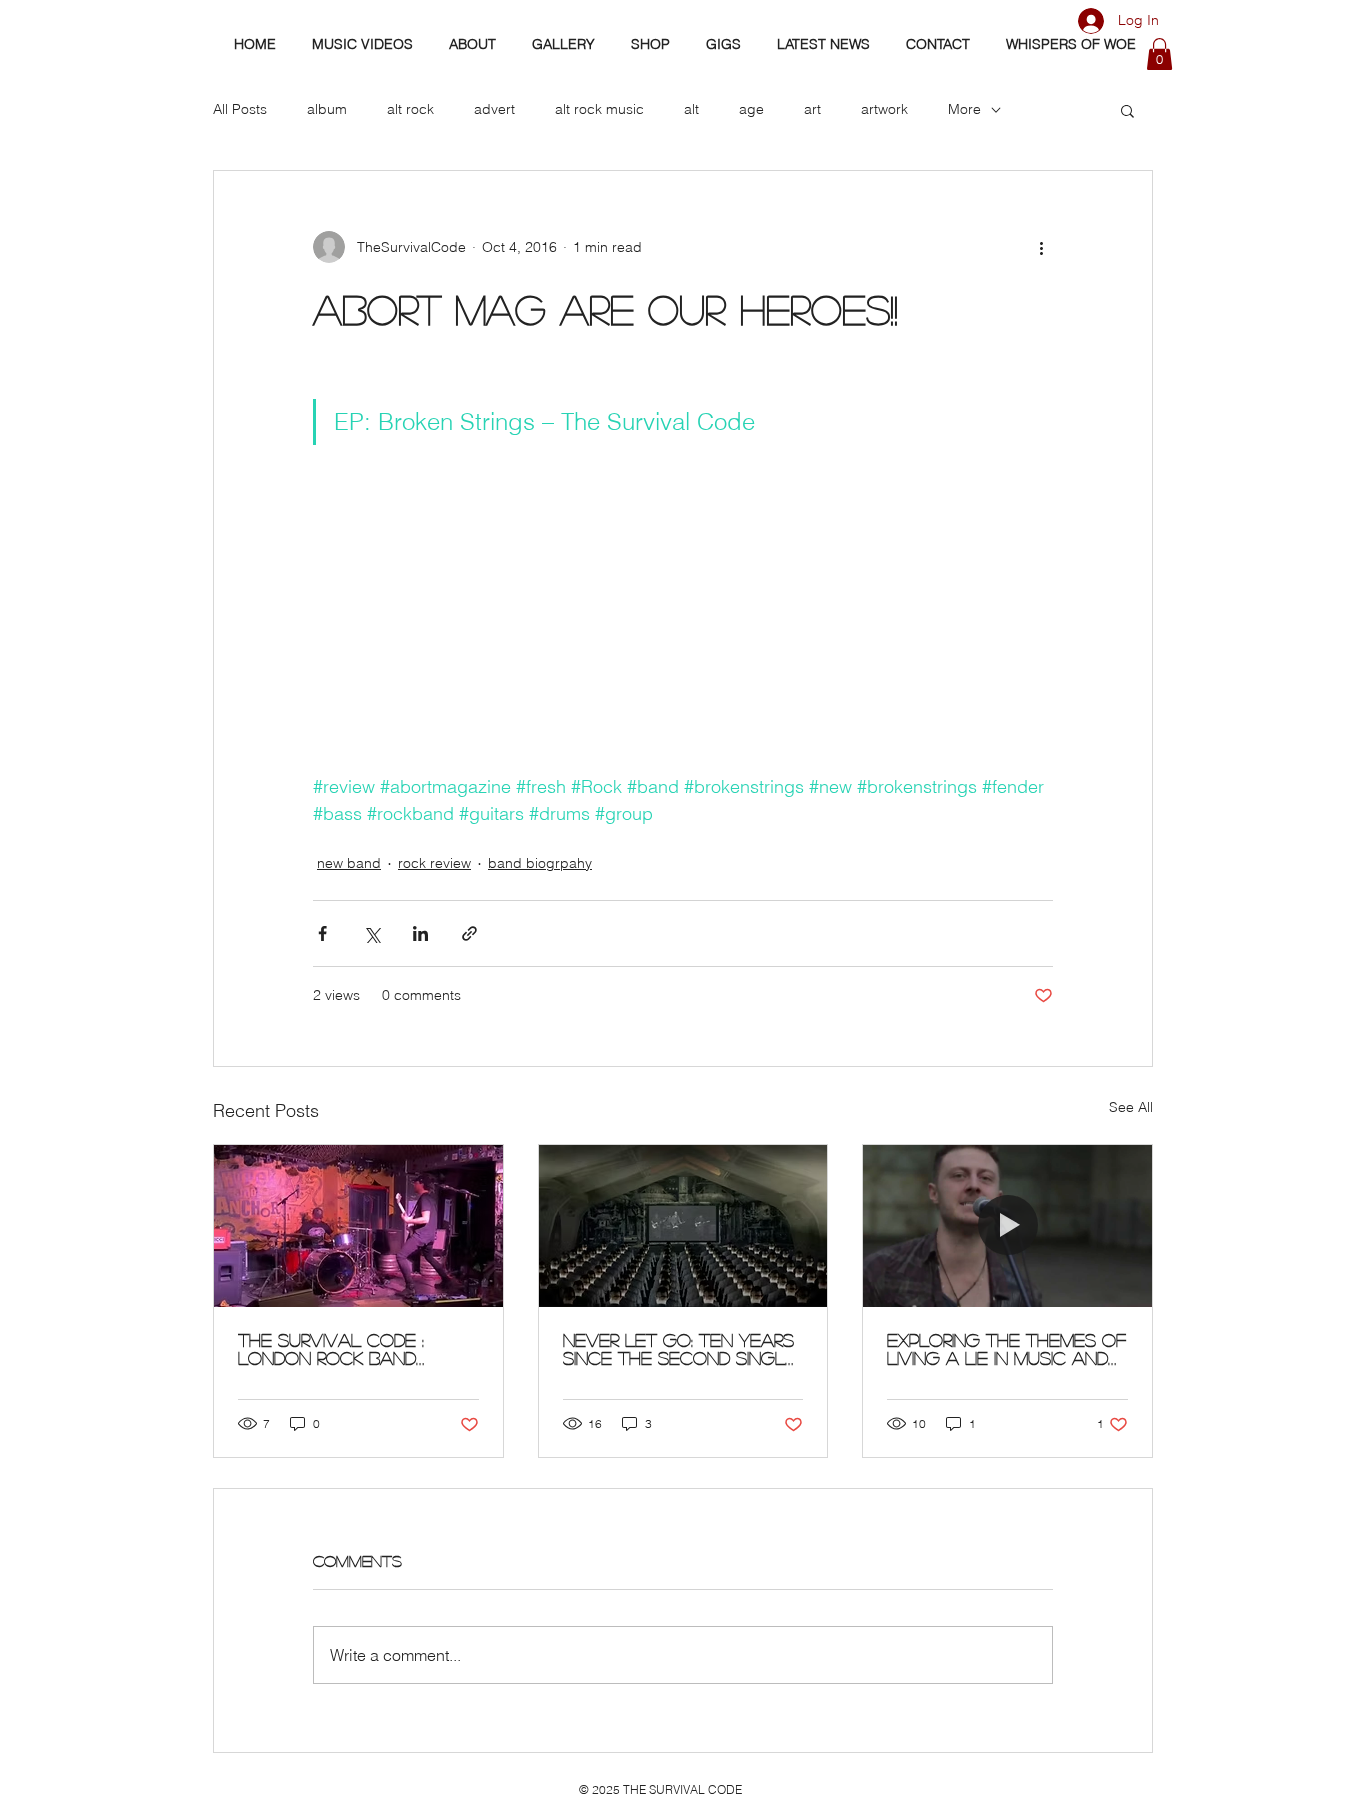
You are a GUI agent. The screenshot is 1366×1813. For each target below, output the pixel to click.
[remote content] (683, 630)
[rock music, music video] (683, 1226)
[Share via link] (469, 933)
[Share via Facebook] (322, 933)
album (327, 109)
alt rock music (599, 109)
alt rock (410, 109)
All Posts (240, 109)
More (964, 109)
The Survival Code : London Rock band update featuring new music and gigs (344, 1349)
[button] (1159, 54)
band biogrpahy (540, 863)
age (751, 109)
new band (349, 863)
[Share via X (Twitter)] (371, 933)
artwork (884, 109)
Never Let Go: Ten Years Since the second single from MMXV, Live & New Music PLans (679, 1349)
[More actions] (1041, 247)
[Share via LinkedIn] (420, 933)
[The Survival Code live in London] (358, 1226)
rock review (434, 863)
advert (494, 109)
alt (691, 109)
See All (1131, 1107)
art (812, 109)
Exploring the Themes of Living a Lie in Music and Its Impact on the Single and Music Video (1006, 1349)
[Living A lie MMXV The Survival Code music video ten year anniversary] (1007, 1226)
